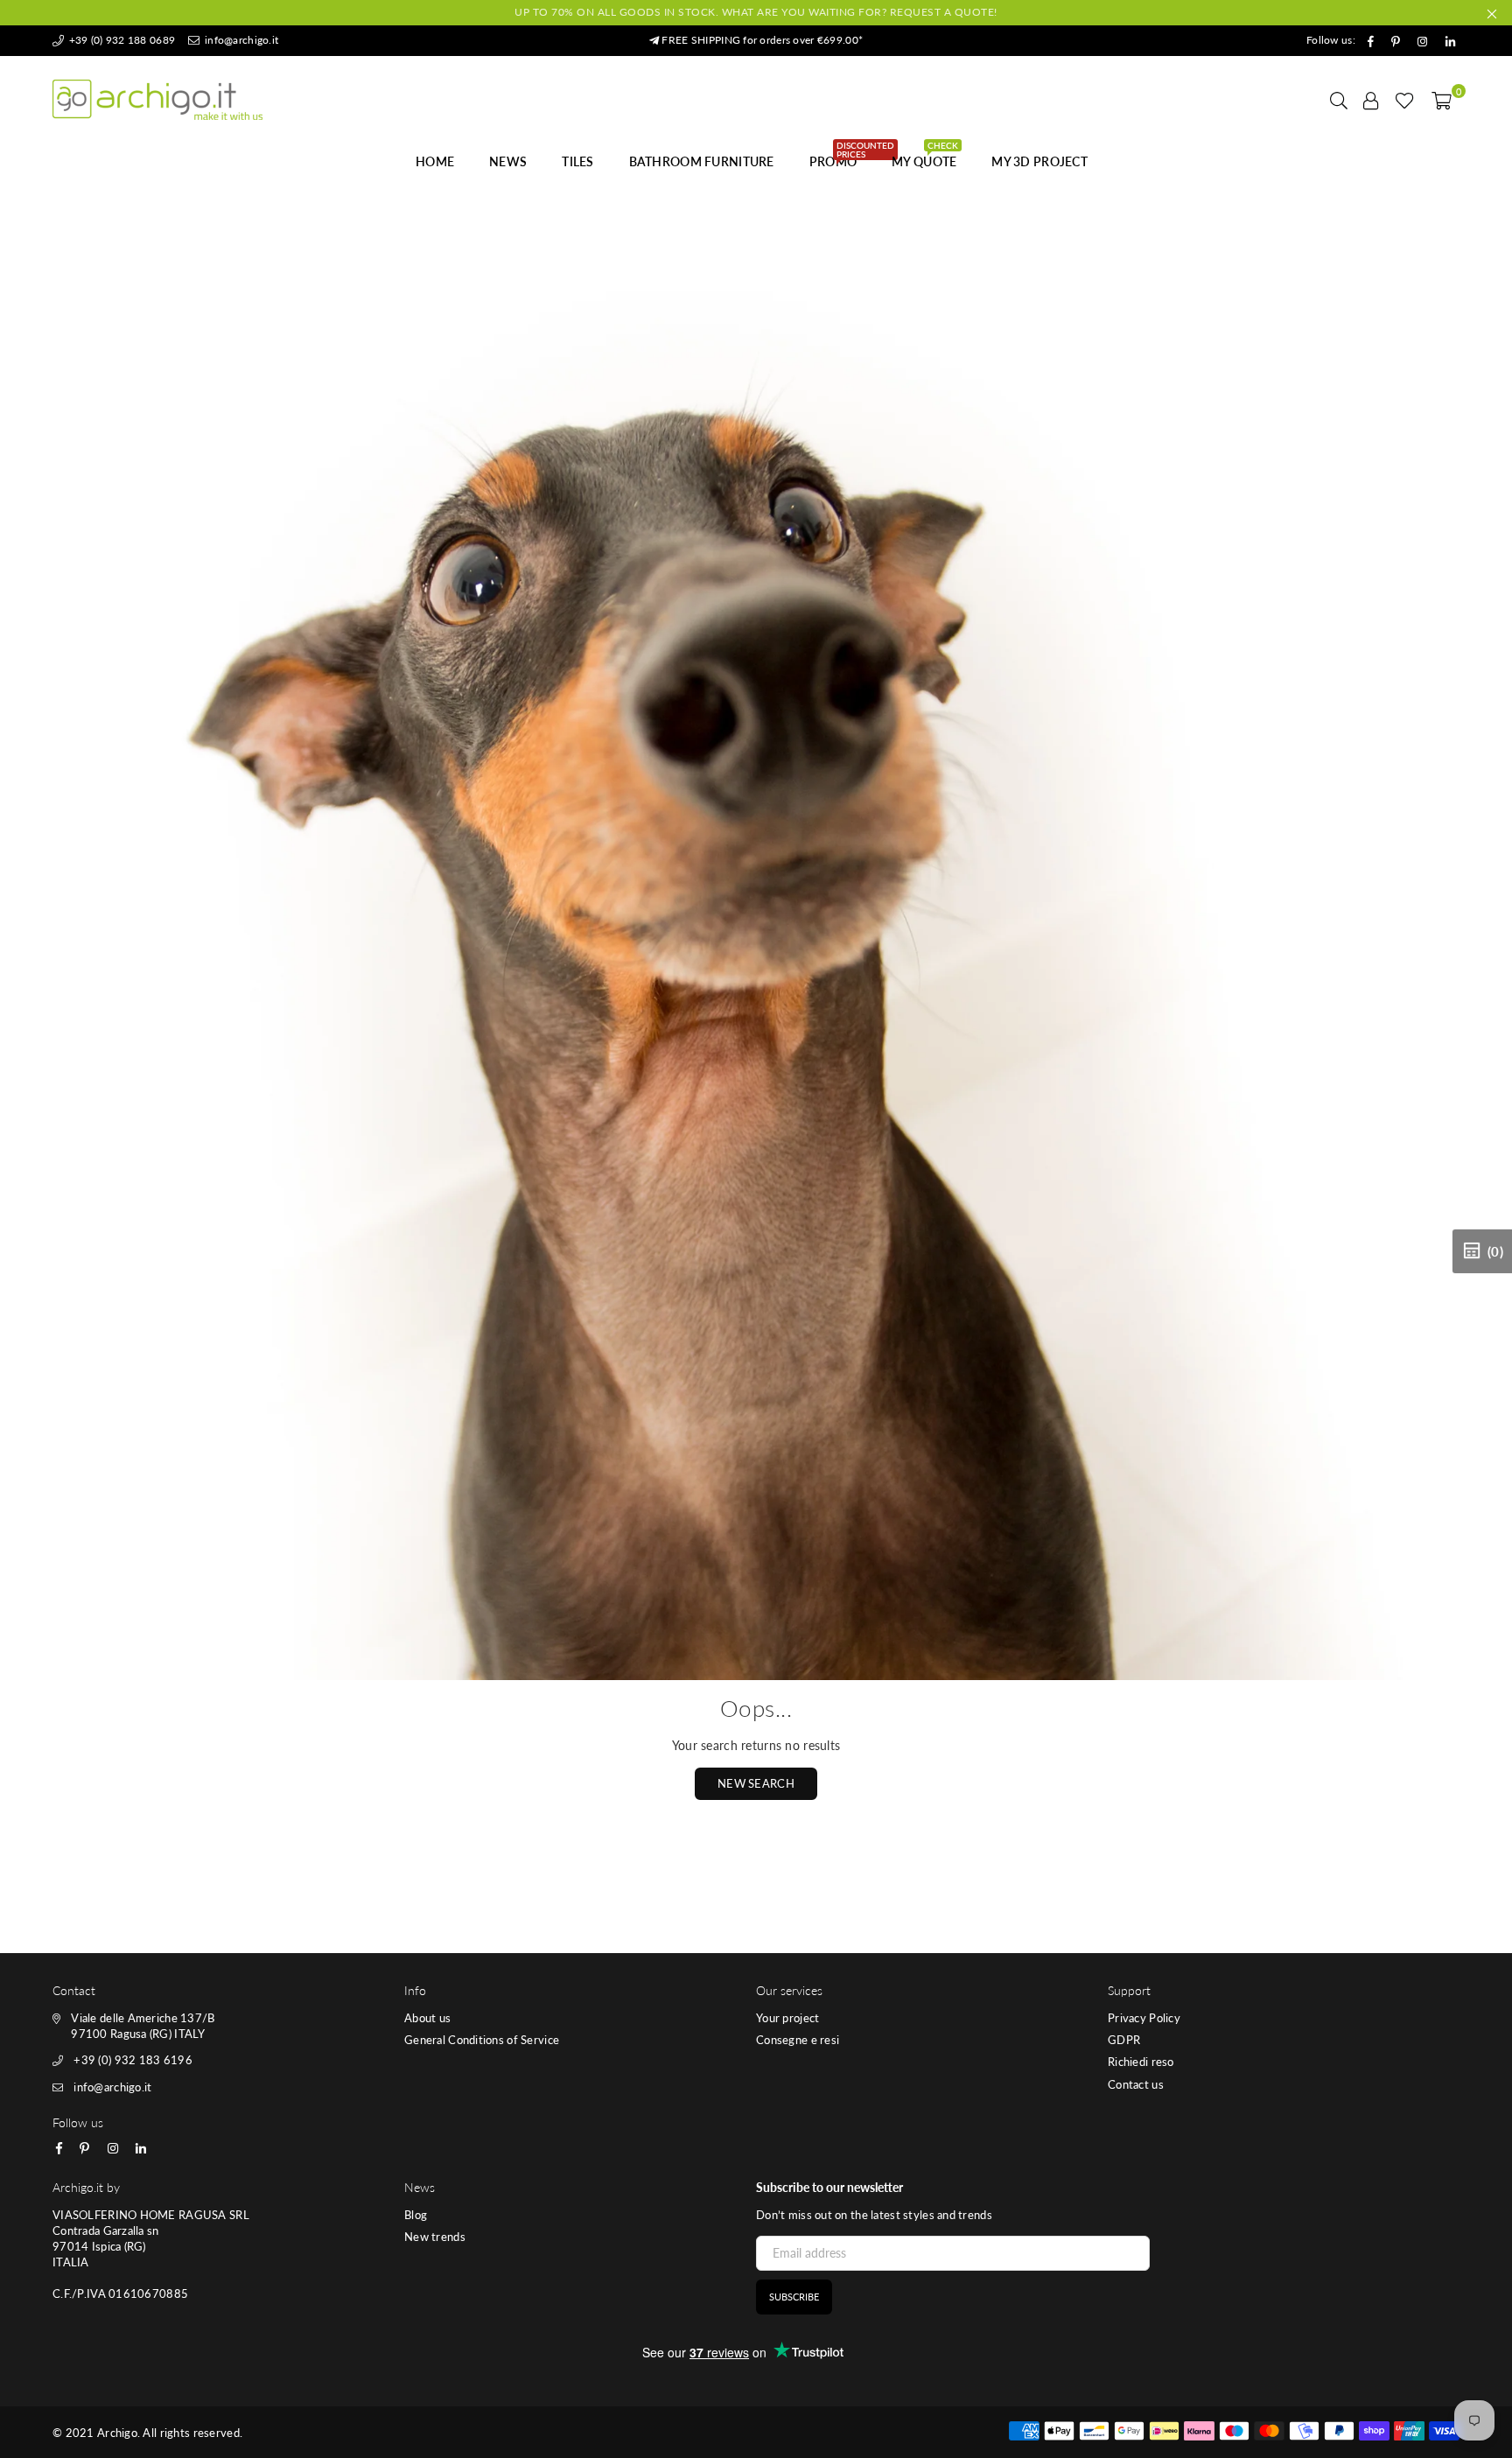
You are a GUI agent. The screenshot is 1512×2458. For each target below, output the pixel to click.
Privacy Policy (1144, 2018)
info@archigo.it (240, 40)
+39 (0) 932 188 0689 (120, 40)
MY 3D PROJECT (1039, 161)
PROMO (840, 157)
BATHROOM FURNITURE (702, 161)
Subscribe (794, 2297)
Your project (787, 2018)
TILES (577, 161)
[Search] (1339, 100)
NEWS (508, 161)
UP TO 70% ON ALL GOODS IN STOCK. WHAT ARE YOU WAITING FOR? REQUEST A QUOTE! (756, 12)
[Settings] (1371, 100)
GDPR (1124, 2040)
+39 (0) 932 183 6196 (133, 2060)
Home (435, 161)
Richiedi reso (1141, 2062)
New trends (435, 2237)
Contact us (1136, 2084)
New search (756, 1783)
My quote (925, 157)
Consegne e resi (798, 2040)
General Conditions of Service (482, 2040)
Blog (416, 2215)
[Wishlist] (1405, 100)
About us (427, 2018)
